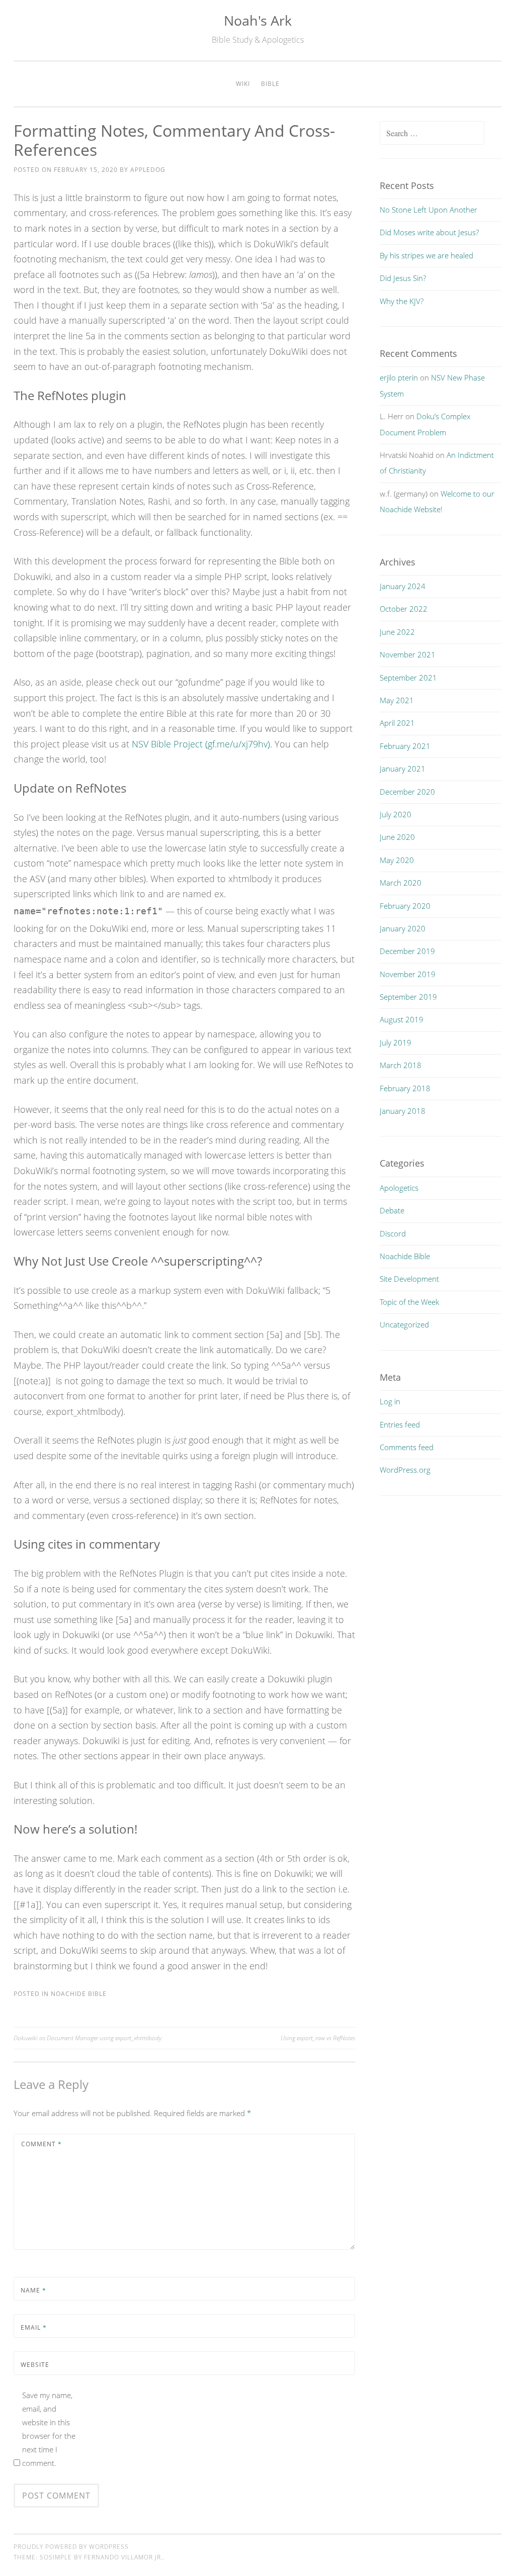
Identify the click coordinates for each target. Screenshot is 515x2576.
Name (33, 2290)
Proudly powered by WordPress (71, 2547)
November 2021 (408, 654)
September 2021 (408, 678)
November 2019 (408, 974)
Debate (392, 1210)
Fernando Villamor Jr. (123, 2557)
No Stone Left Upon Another (428, 210)
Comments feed (407, 1447)
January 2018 (403, 1111)
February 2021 (405, 746)
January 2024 (403, 586)
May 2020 (397, 860)
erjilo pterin (399, 377)
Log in (390, 1401)
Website (35, 2365)
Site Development (409, 1279)
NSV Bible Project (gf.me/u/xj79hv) (201, 744)
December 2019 (407, 951)
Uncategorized (404, 1324)
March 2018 (401, 1065)
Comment (41, 2144)
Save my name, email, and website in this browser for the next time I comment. (49, 2429)
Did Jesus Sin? (403, 278)
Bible (270, 84)
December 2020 (407, 792)
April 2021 (397, 723)
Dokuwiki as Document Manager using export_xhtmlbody (88, 2038)
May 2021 (397, 700)
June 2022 (397, 632)
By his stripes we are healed (426, 255)
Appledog (148, 170)
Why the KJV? (402, 301)
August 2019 (402, 1019)
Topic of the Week (409, 1302)
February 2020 (405, 906)
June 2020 (397, 837)
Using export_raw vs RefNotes (318, 2038)
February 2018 (405, 1088)
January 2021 (403, 769)
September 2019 (408, 997)
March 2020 (401, 883)
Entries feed (400, 1424)
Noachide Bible (79, 1994)
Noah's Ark (258, 20)
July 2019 (396, 1042)
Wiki (243, 84)
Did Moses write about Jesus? (429, 232)
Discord (393, 1233)
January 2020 (403, 928)
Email (34, 2327)
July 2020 (396, 814)
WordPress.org (405, 1470)
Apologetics (399, 1188)
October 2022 (404, 609)
